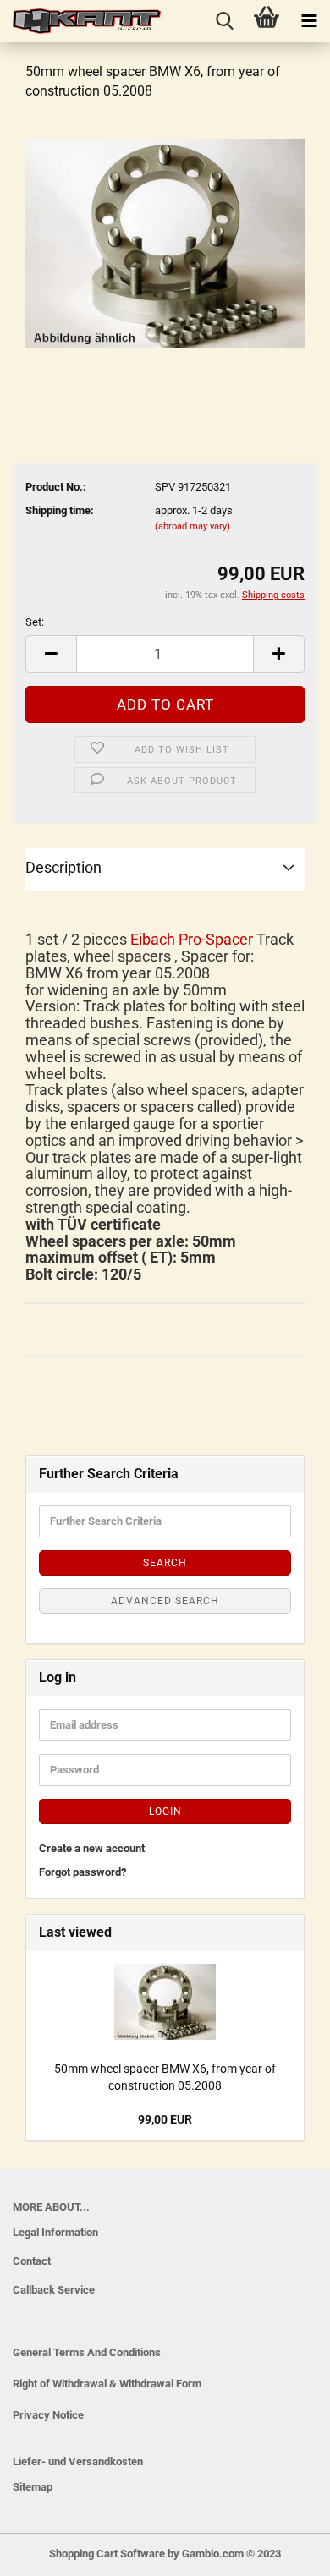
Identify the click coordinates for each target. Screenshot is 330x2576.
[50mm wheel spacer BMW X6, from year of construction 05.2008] (165, 242)
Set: (35, 622)
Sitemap (33, 2487)
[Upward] (47, 2551)
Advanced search (165, 1601)
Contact (32, 2261)
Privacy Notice (48, 2415)
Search (165, 1563)
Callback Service (54, 2290)
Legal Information (55, 2232)
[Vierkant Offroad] (80, 21)
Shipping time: (60, 510)
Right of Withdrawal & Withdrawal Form (107, 2384)
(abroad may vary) (192, 526)
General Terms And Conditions (87, 2352)
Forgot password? (82, 1872)
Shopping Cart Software (107, 2554)
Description (63, 867)
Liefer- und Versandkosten (78, 2461)
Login (165, 1811)
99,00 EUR (165, 2119)
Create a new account (92, 1848)
